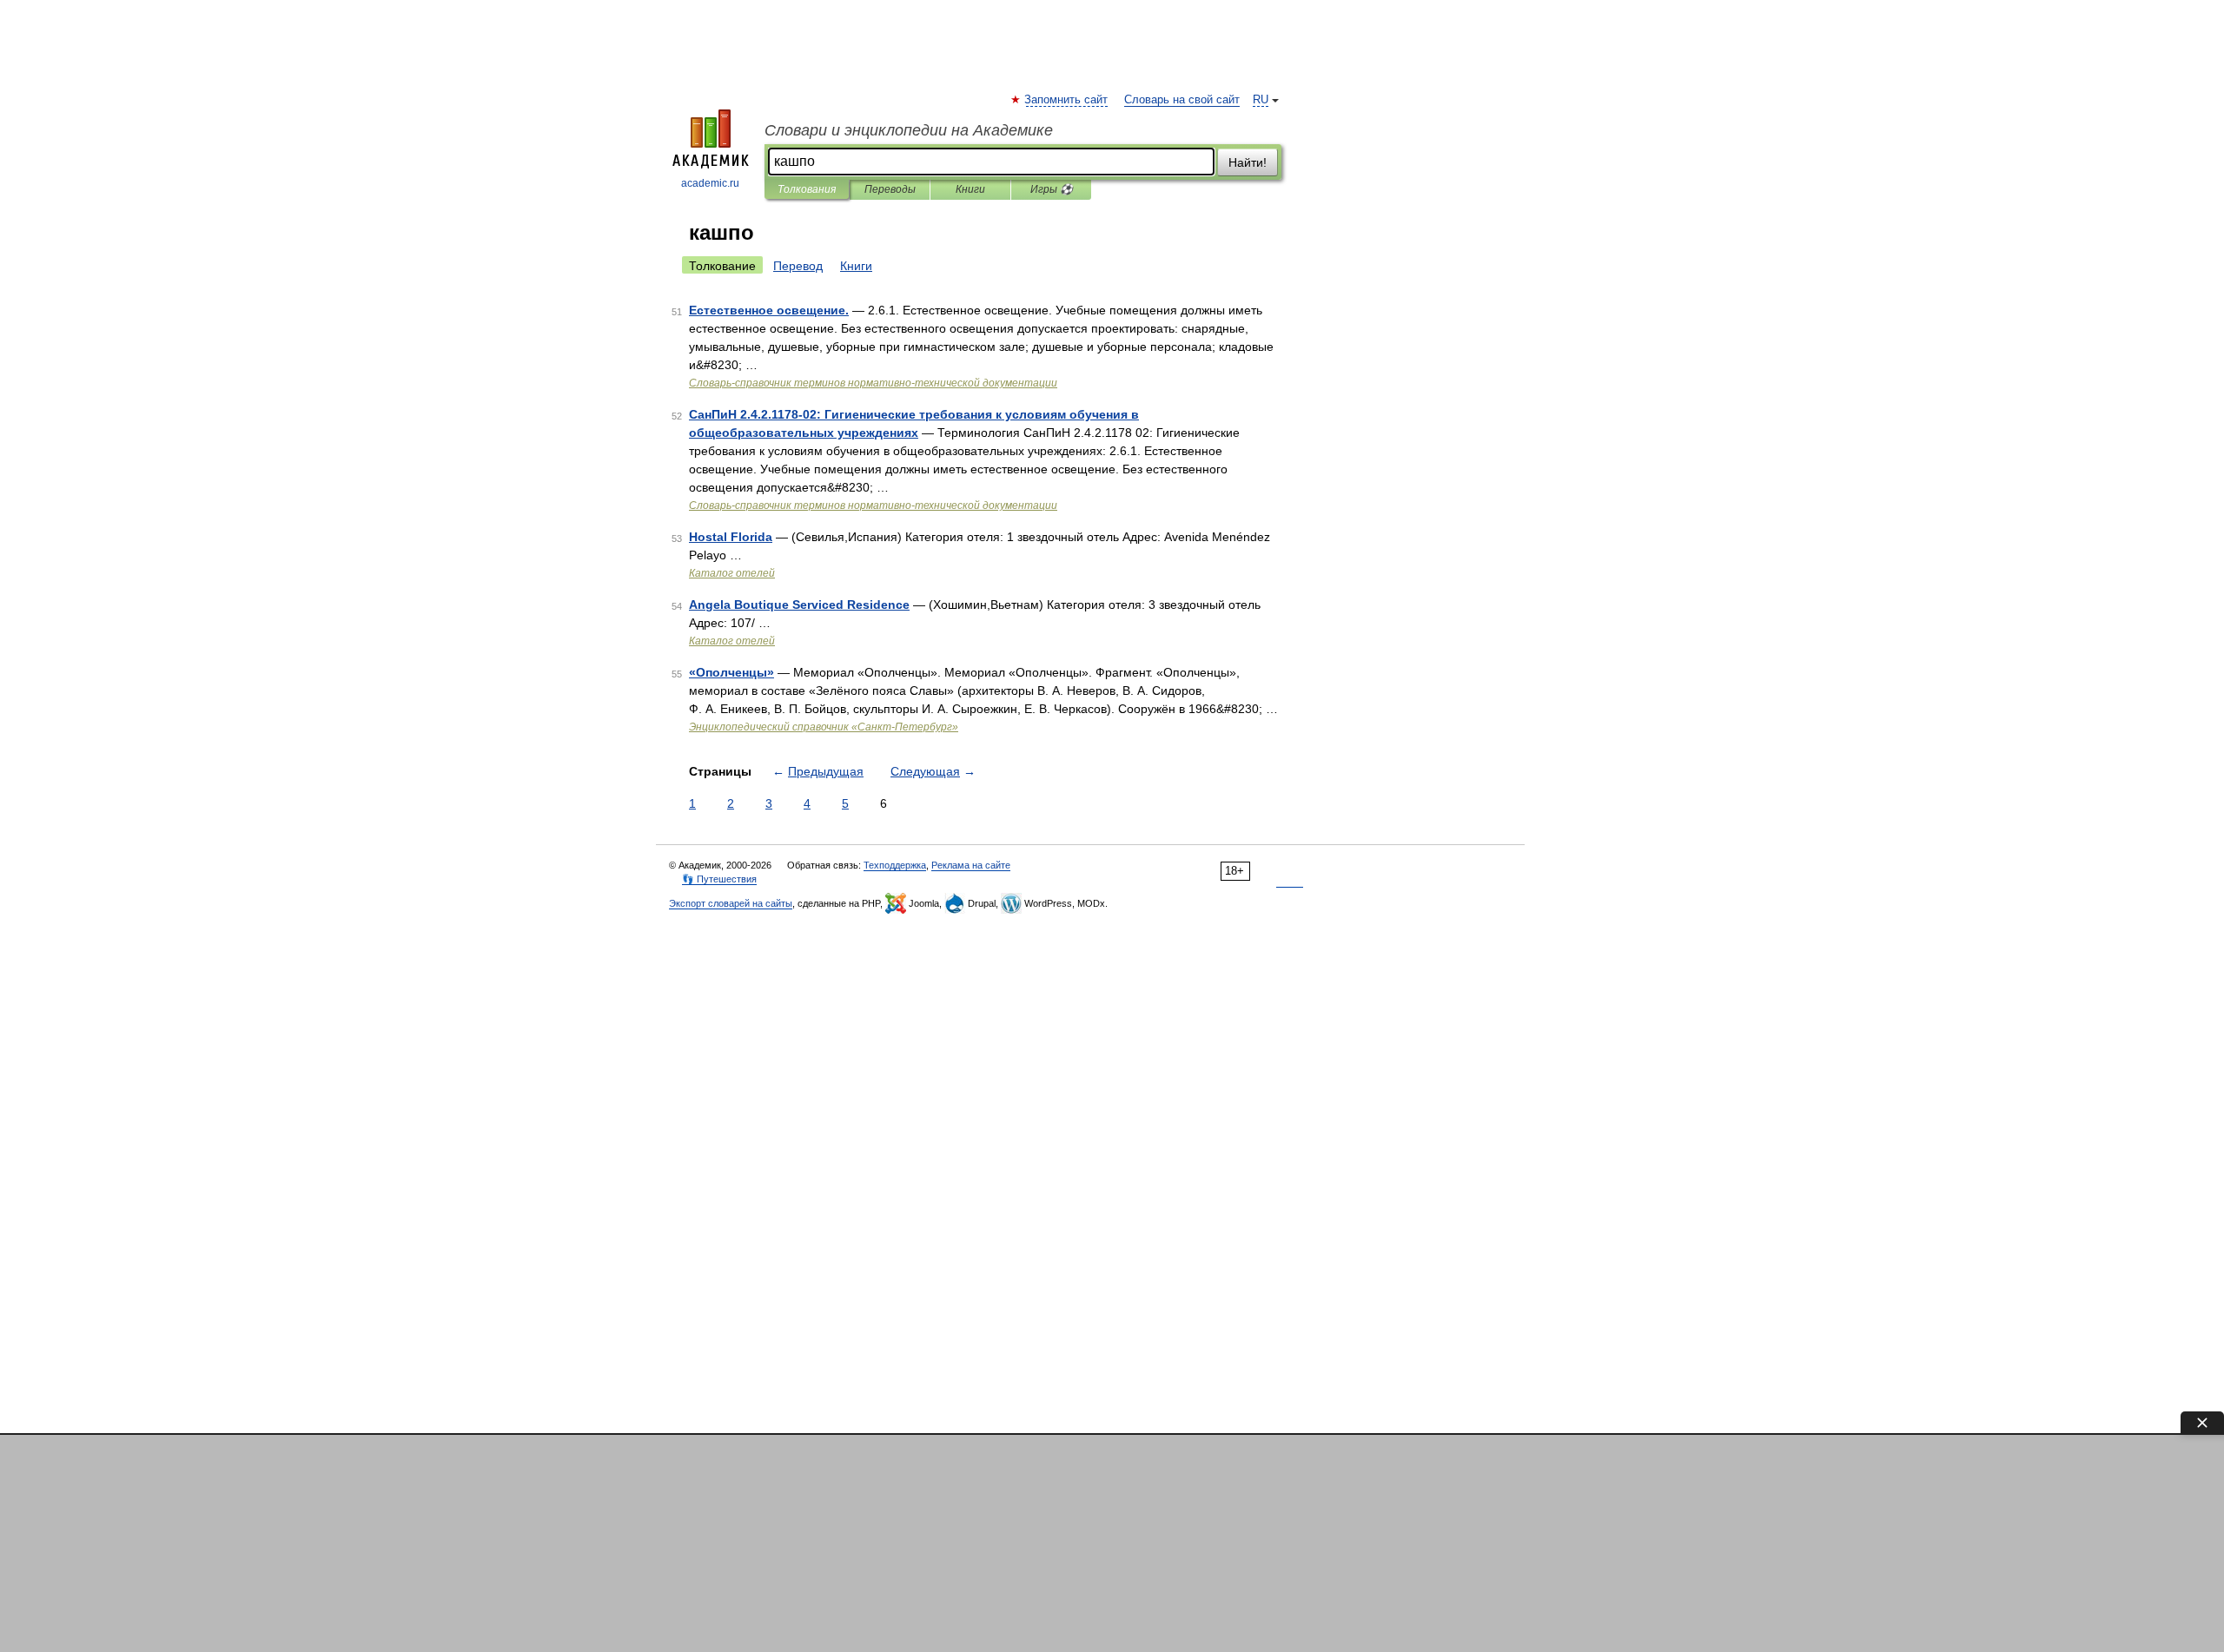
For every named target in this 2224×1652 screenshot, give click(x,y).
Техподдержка (895, 865)
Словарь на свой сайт (1182, 100)
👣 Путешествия (719, 879)
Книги (970, 189)
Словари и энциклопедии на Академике (909, 130)
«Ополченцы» (731, 672)
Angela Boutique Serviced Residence (799, 605)
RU (1261, 100)
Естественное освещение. (769, 310)
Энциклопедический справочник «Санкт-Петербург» (824, 727)
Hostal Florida (731, 537)
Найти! (1248, 162)
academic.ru (710, 183)
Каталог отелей (732, 573)
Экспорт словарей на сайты (731, 903)
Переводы (890, 189)
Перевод (798, 266)
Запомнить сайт (1067, 100)
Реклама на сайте (971, 865)
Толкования (807, 189)
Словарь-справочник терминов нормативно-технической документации (873, 383)
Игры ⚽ (1052, 189)
